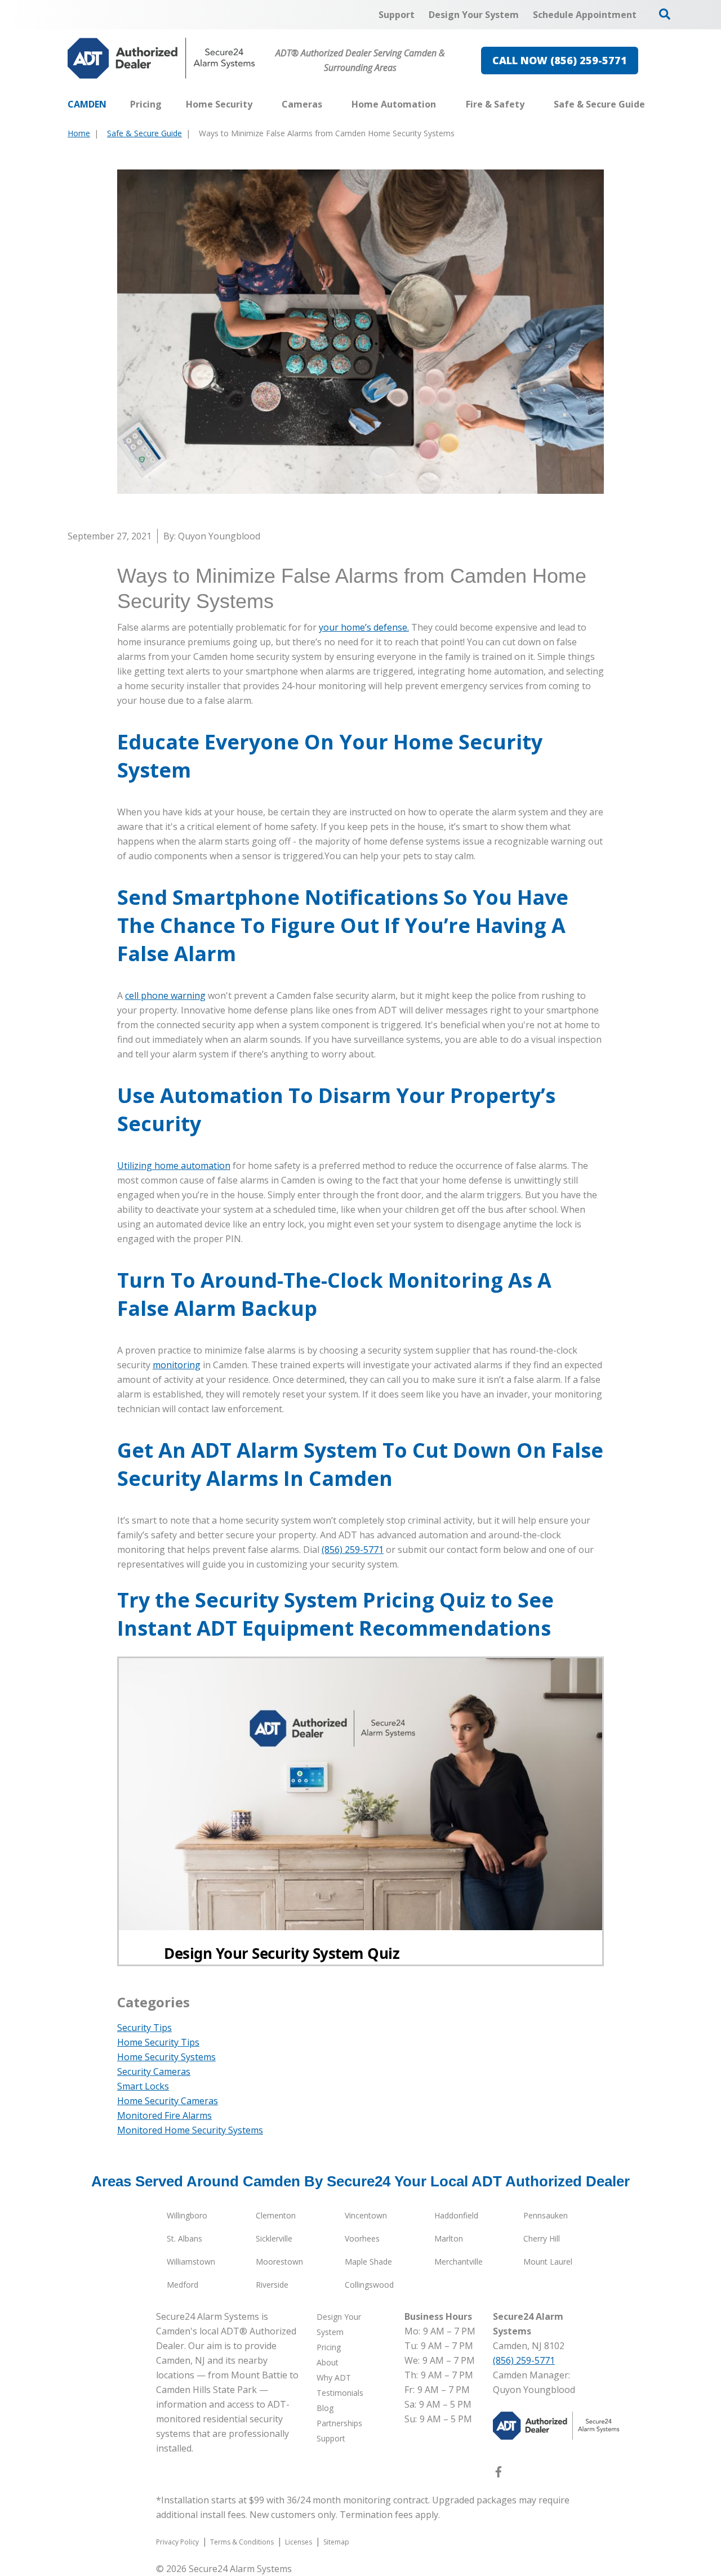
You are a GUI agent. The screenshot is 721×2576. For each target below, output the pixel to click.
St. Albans (184, 2238)
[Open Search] (665, 14)
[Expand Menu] (258, 104)
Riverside (272, 2285)
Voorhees (362, 2238)
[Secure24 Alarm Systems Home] (161, 58)
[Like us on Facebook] (499, 2474)
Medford (183, 2285)
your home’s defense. (364, 627)
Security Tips (144, 2028)
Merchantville (459, 2262)
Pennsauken (546, 2215)
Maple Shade (368, 2262)
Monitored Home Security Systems (190, 2130)
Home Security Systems (166, 2057)
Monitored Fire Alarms (164, 2115)
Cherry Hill (542, 2238)
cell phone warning (165, 995)
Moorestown (279, 2262)
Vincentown (366, 2215)
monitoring (177, 1365)
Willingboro (187, 2215)
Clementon (276, 2215)
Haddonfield (456, 2215)
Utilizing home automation (174, 1166)
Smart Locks (143, 2086)
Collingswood (369, 2285)
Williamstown (191, 2262)
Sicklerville (274, 2238)
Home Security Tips (158, 2042)
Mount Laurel (548, 2262)
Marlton (449, 2238)
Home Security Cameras (168, 2101)
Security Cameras (154, 2071)
